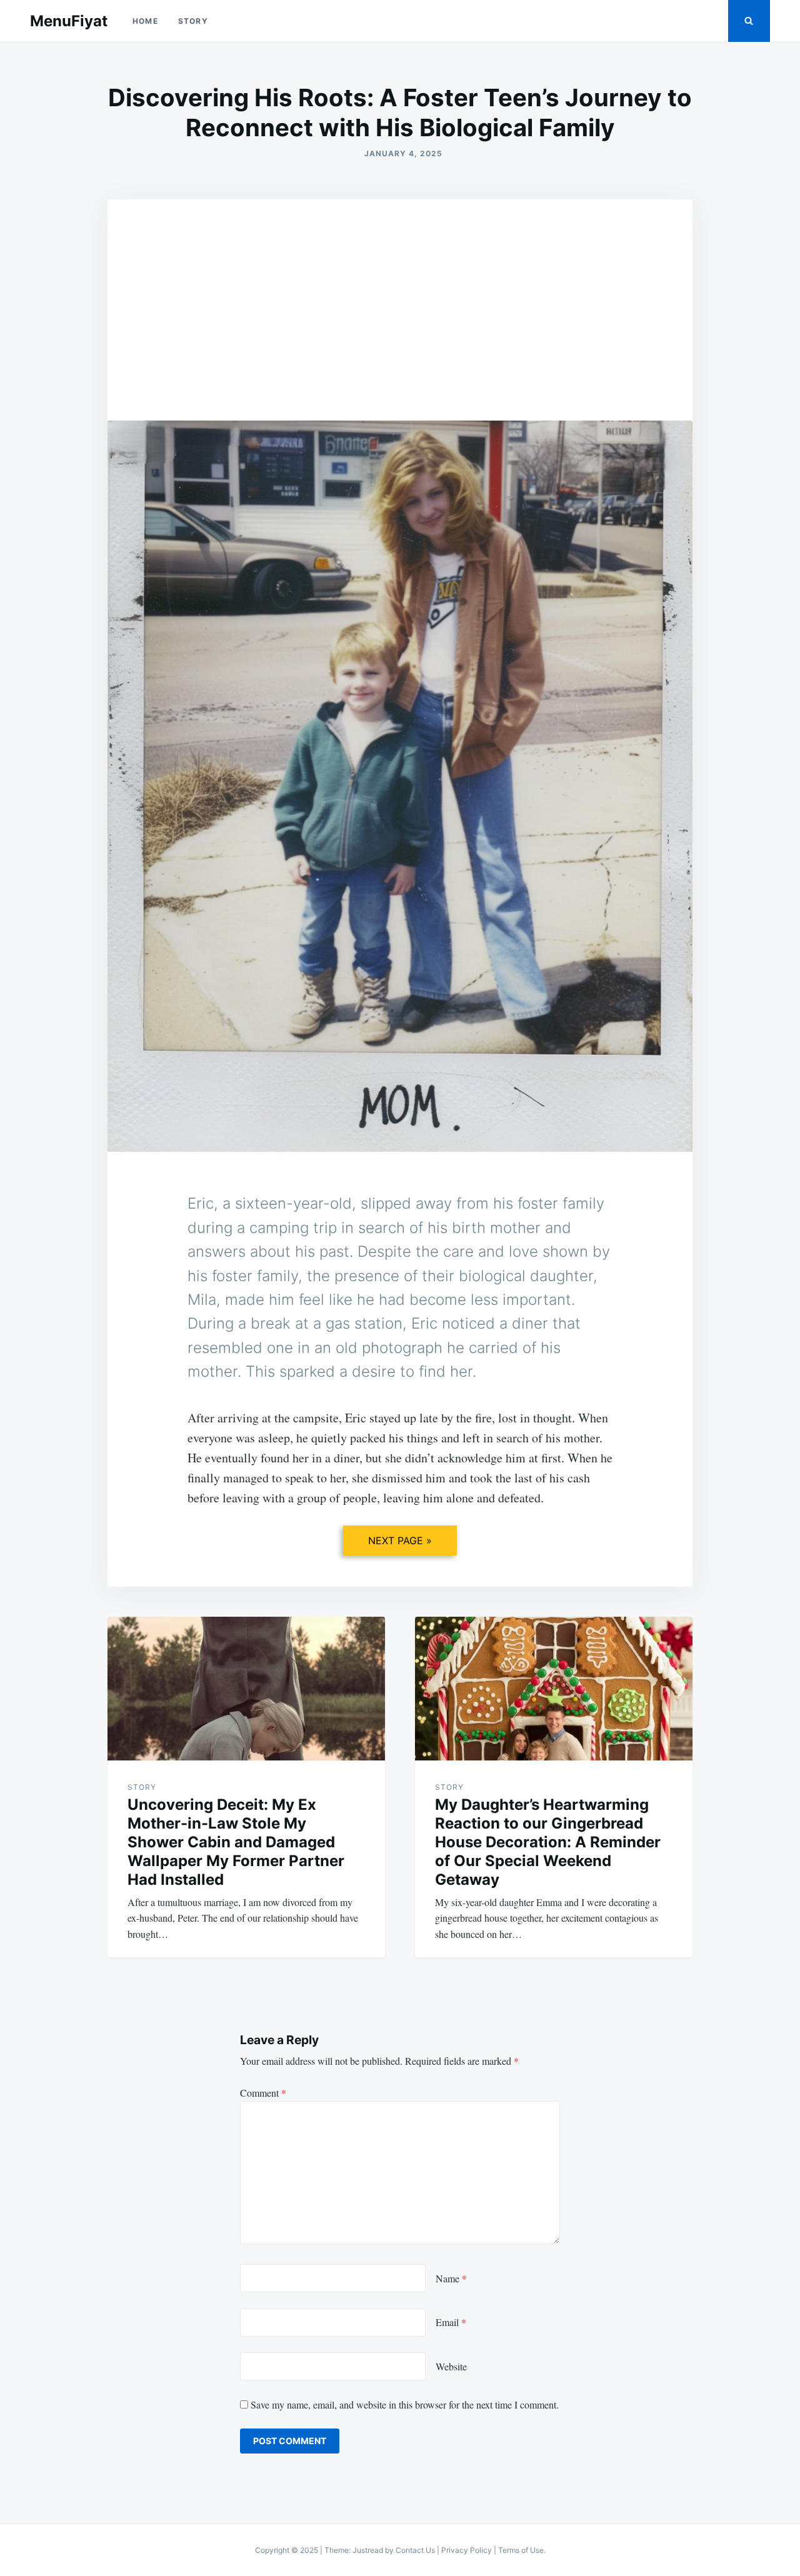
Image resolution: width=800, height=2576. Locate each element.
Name (451, 2278)
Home (145, 21)
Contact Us (415, 2550)
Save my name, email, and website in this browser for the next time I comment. (405, 2404)
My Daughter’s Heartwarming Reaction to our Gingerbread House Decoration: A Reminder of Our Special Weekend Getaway (548, 1842)
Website (451, 2366)
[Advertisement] (400, 293)
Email (451, 2322)
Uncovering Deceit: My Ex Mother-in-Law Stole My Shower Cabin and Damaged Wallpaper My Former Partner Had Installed (236, 1842)
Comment (263, 2093)
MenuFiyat (69, 21)
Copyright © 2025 (287, 2550)
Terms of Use (521, 2550)
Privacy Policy (467, 2550)
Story (193, 21)
